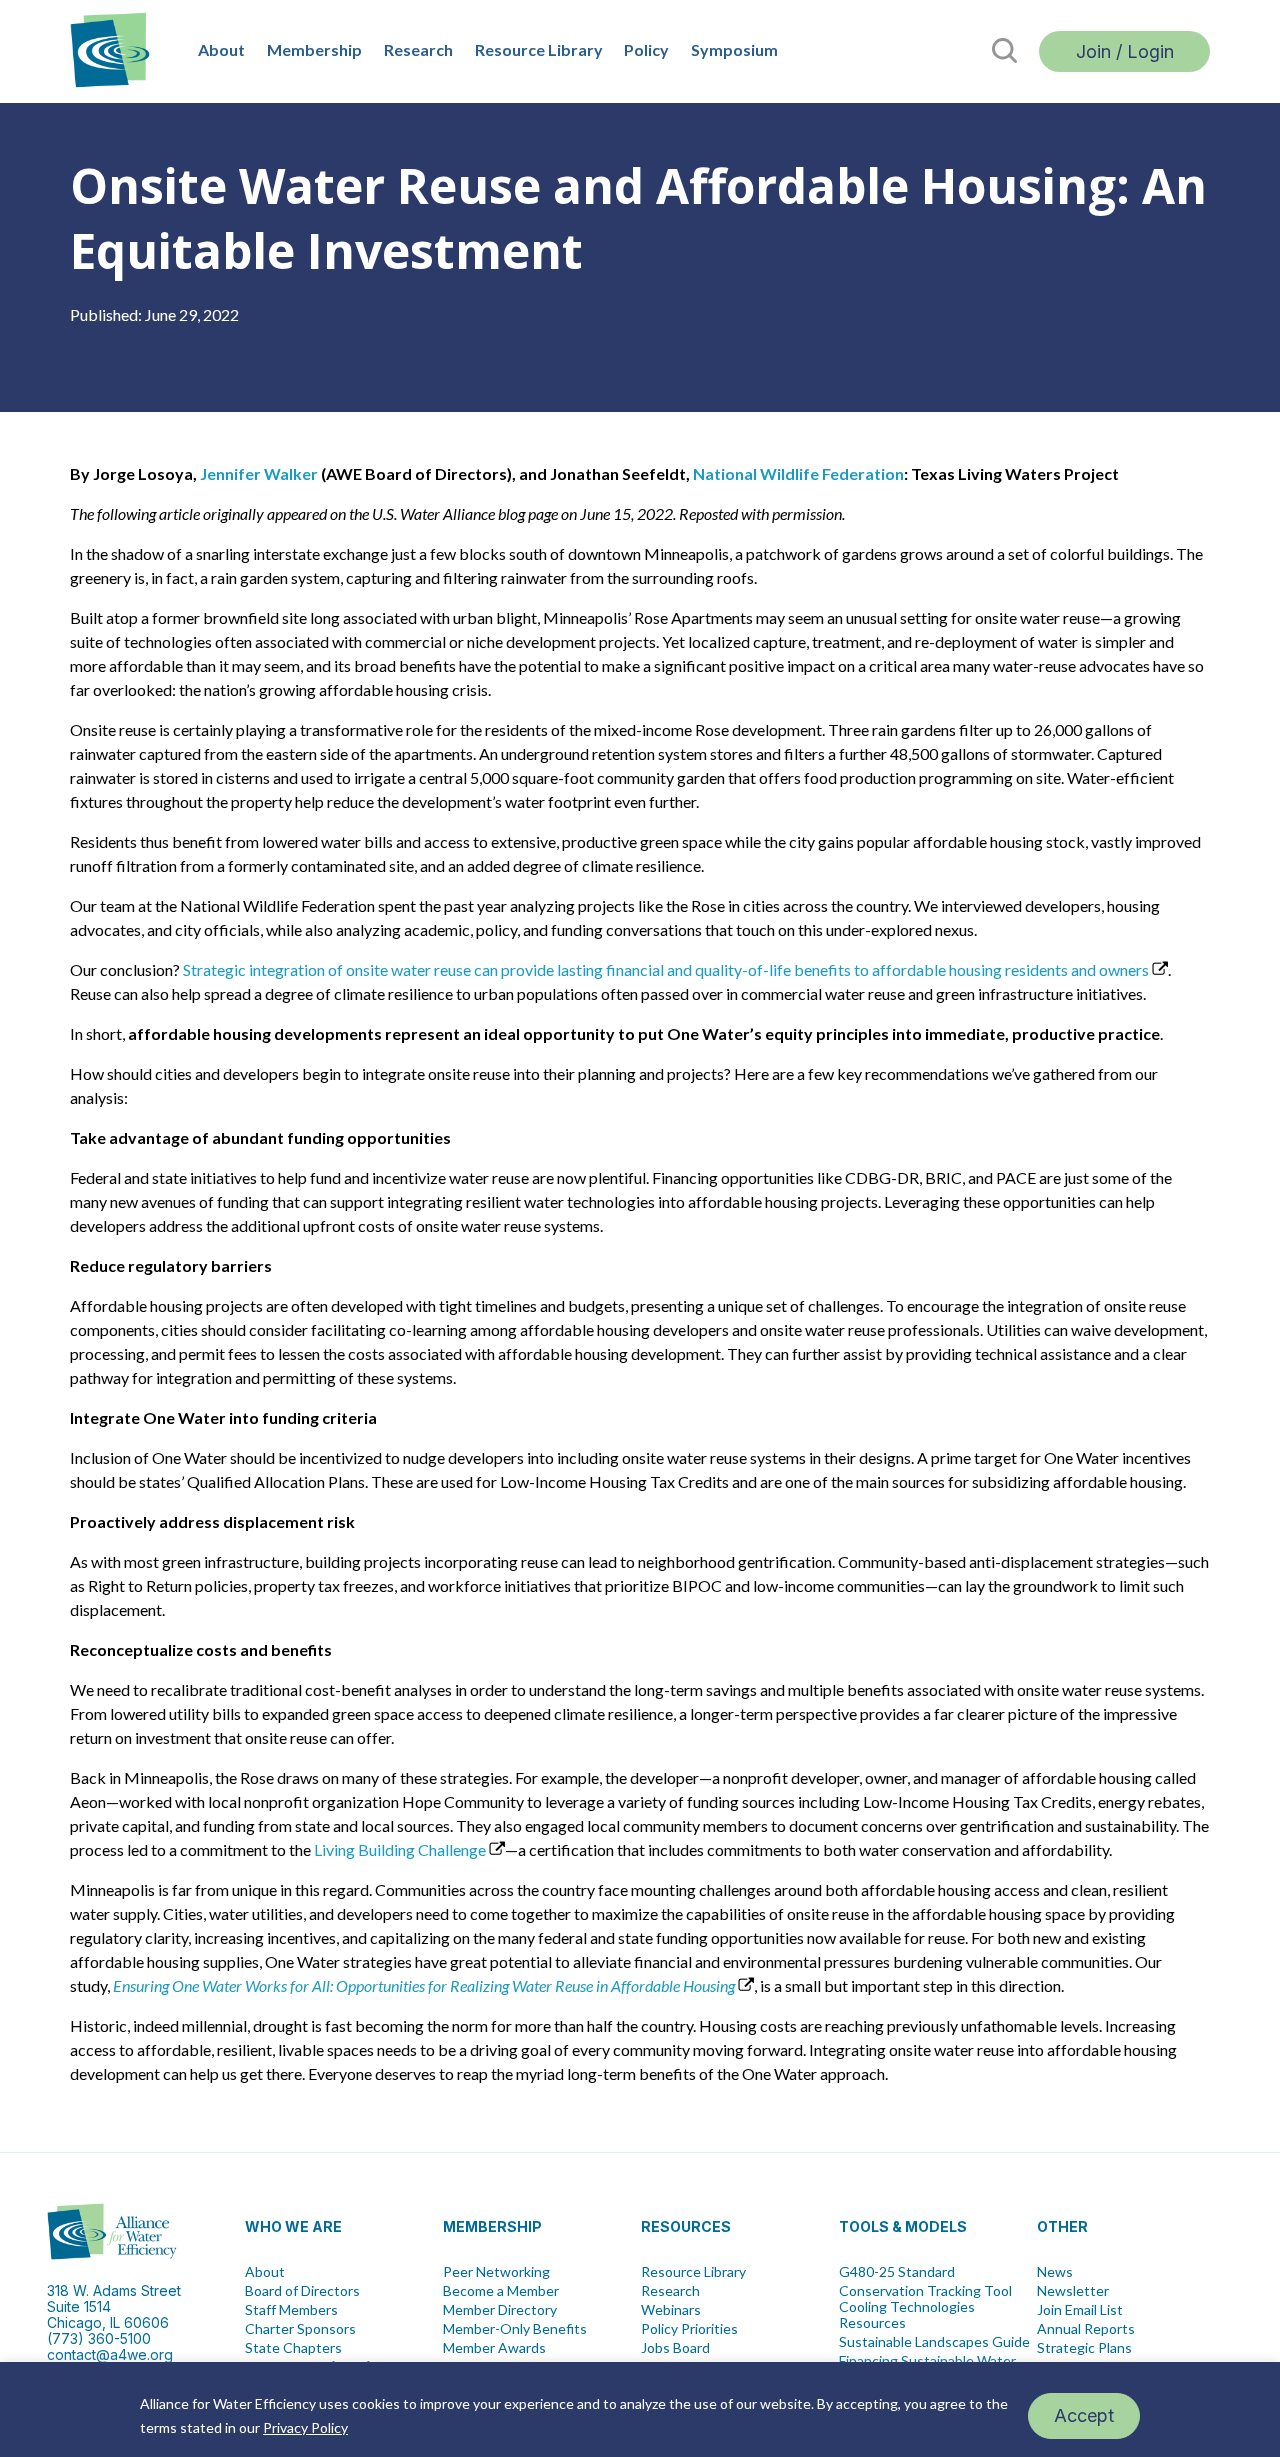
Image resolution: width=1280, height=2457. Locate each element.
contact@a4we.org (110, 2354)
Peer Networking (496, 2272)
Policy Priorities (689, 2329)
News (1055, 2272)
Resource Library (539, 49)
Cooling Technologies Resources (907, 2315)
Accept (1084, 2415)
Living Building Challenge (400, 1849)
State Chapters (293, 2348)
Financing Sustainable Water (927, 2361)
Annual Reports (1086, 2329)
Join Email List (1080, 2310)
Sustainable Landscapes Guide (934, 2342)
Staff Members (291, 2310)
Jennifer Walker (259, 473)
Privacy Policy (305, 2427)
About (221, 49)
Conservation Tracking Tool (925, 2291)
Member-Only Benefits (515, 2329)
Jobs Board (675, 2348)
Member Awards (494, 2348)
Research (418, 49)
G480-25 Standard (897, 2272)
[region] (640, 2409)
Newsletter (1073, 2291)
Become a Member (501, 2291)
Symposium (734, 49)
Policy (646, 49)
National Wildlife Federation (798, 473)
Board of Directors (302, 2291)
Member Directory (500, 2310)
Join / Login (1125, 51)
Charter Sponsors (300, 2329)
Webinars (671, 2310)
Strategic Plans (1084, 2348)
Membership (314, 49)
